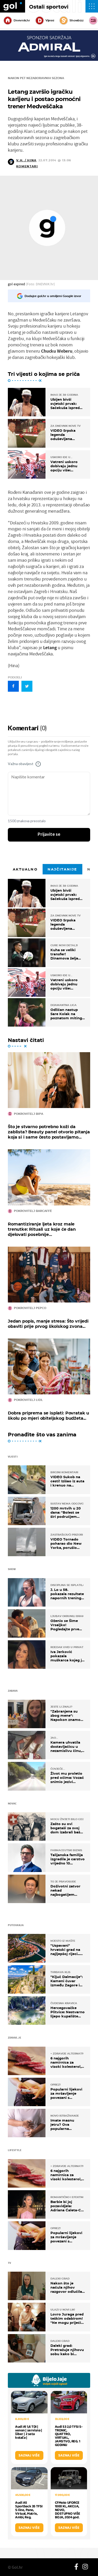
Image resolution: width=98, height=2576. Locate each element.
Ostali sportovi (49, 7)
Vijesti (50, 20)
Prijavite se (49, 834)
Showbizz (76, 20)
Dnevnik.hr (22, 20)
